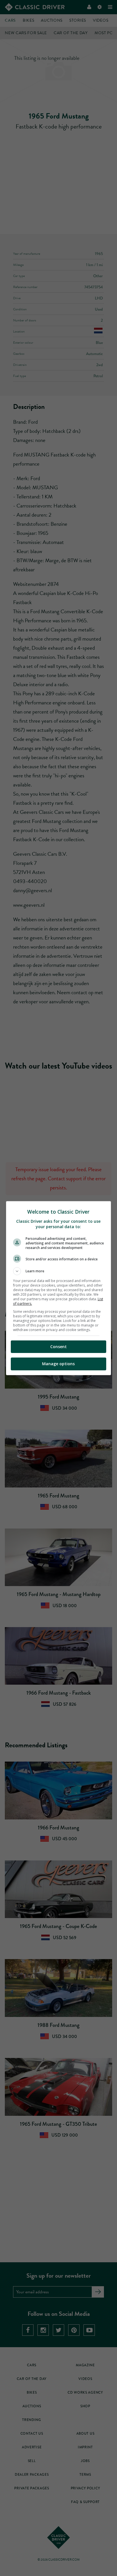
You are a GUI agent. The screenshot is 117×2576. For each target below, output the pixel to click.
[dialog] (59, 1288)
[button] (59, 1271)
